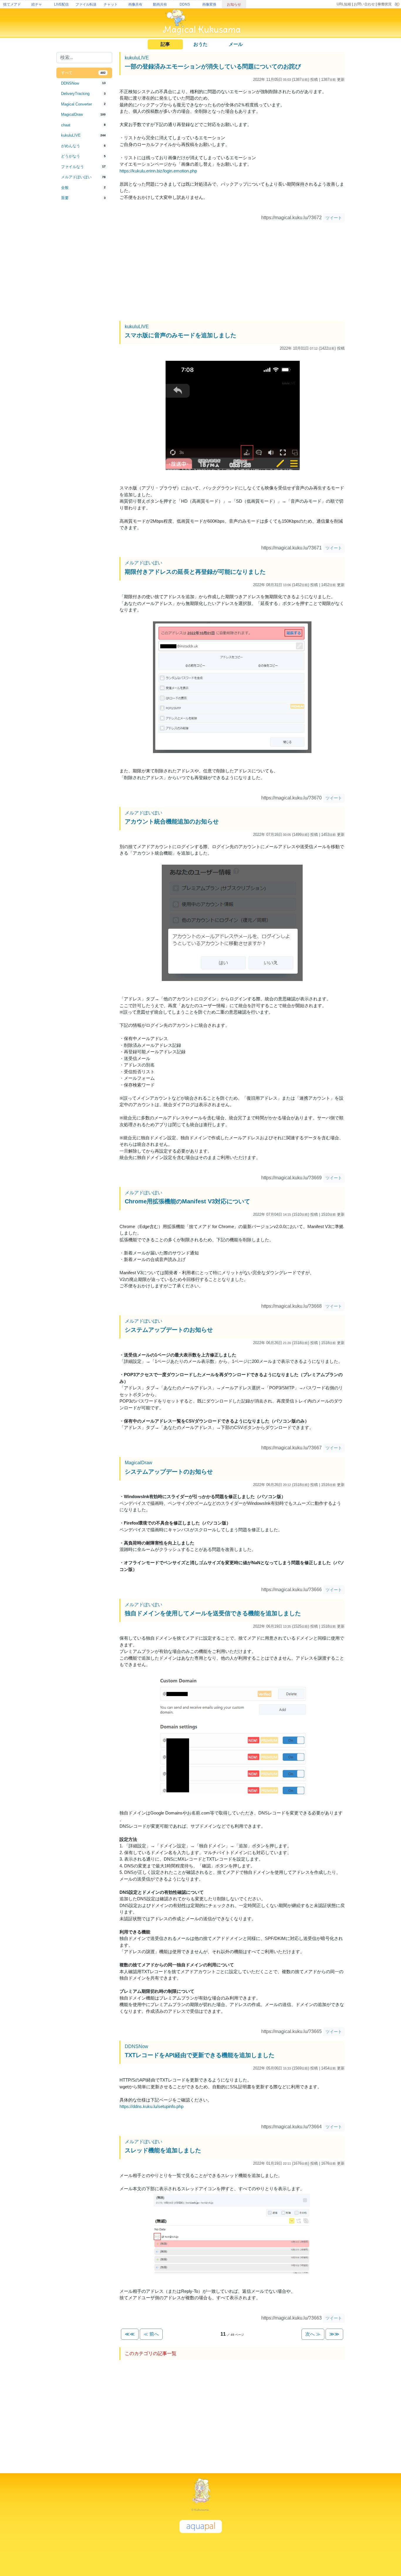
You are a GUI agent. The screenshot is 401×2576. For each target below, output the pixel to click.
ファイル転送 (86, 4)
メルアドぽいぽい (144, 563)
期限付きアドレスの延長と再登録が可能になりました (195, 572)
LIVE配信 (61, 4)
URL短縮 (344, 4)
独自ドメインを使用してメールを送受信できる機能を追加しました (213, 1613)
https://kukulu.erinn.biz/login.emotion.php (158, 171)
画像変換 (209, 4)
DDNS (185, 4)
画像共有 (135, 4)
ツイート (334, 218)
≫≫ (334, 2334)
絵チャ (37, 4)
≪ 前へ (151, 2334)
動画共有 (160, 4)
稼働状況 (385, 4)
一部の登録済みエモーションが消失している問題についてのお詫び (213, 66)
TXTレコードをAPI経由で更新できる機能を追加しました (200, 2055)
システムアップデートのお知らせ (169, 1330)
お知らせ (234, 4)
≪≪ (130, 2334)
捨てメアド (12, 4)
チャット (111, 4)
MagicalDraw (139, 1463)
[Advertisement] (84, 300)
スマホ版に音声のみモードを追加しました (181, 335)
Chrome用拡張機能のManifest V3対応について (187, 1201)
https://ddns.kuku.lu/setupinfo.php (151, 2106)
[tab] (84, 73)
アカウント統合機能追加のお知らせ (172, 821)
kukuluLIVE (137, 58)
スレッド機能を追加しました (163, 2150)
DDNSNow (137, 2046)
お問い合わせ (364, 4)
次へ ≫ (313, 2334)
